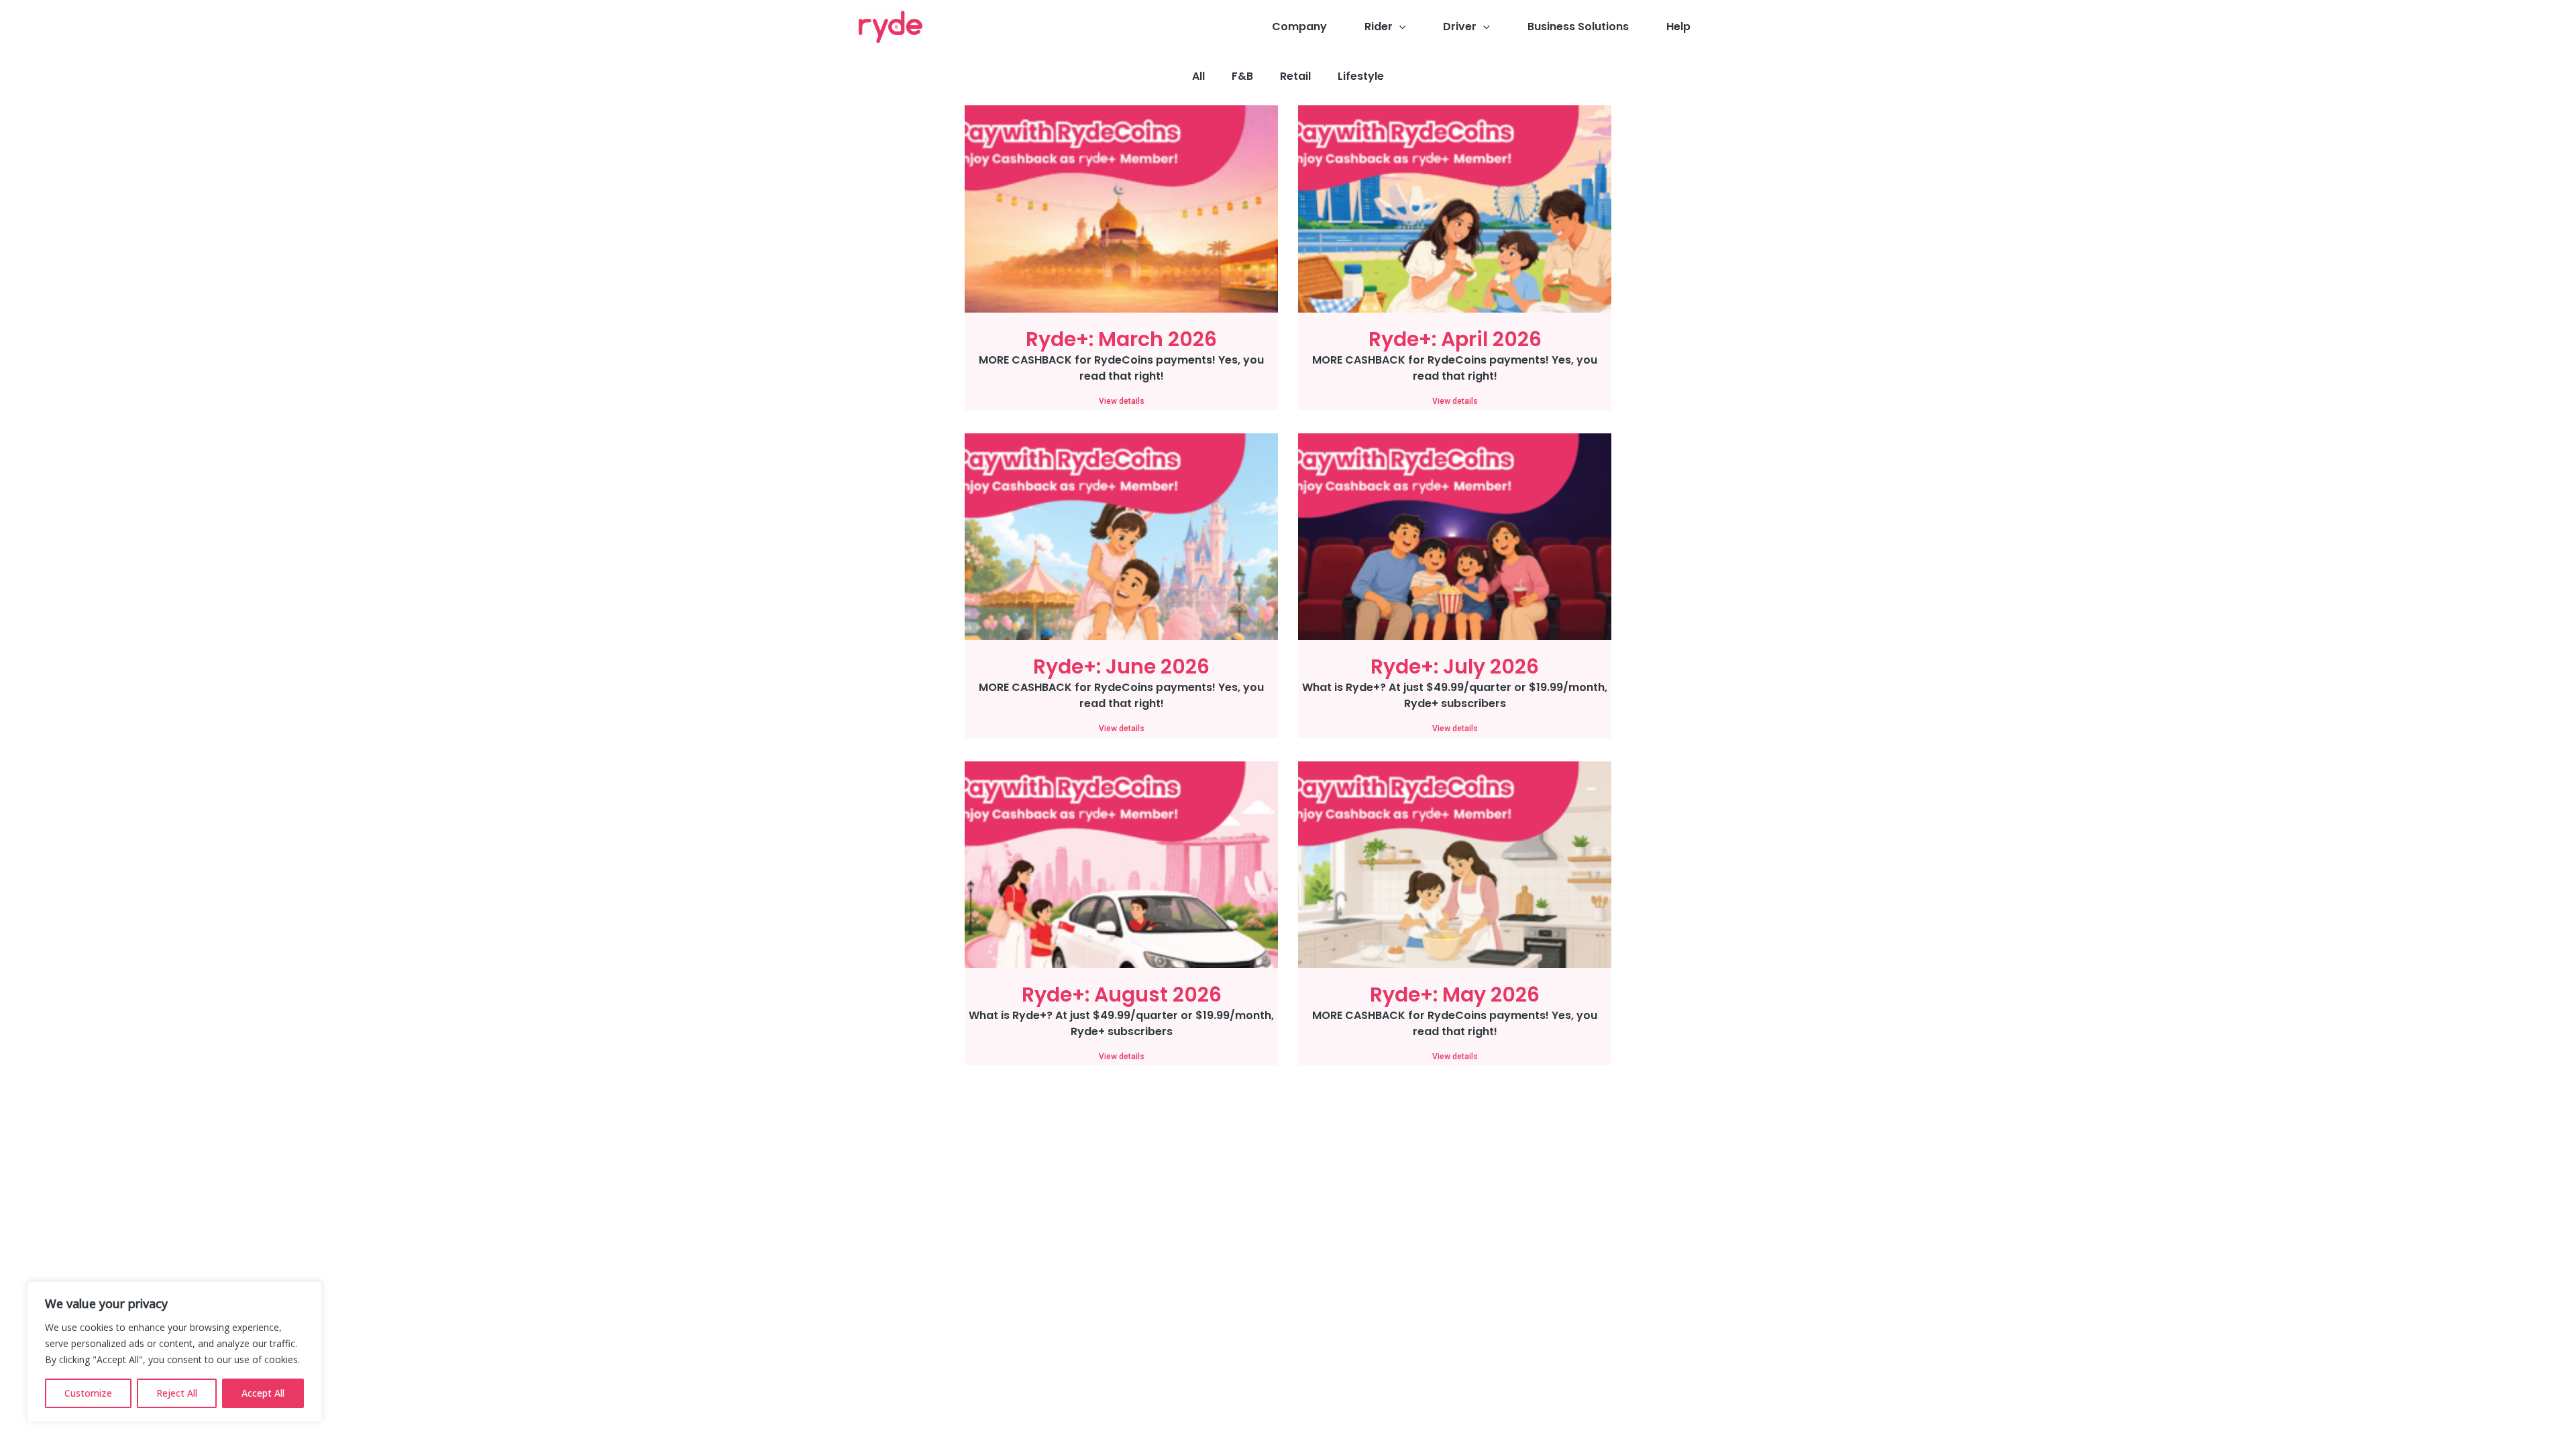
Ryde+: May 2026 (1455, 995)
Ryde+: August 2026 (1122, 995)
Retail (1295, 76)
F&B (1242, 76)
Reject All (177, 1393)
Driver (1460, 26)
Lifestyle (1361, 76)
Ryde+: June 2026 (1121, 666)
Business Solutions (1578, 26)
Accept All (263, 1393)
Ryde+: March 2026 (1121, 339)
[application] (1399, 27)
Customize (88, 1393)
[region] (174, 1352)
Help (1678, 26)
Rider (1379, 26)
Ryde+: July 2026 (1455, 666)
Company (1299, 26)
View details (1122, 401)
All (1198, 76)
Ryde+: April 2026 (1455, 339)
